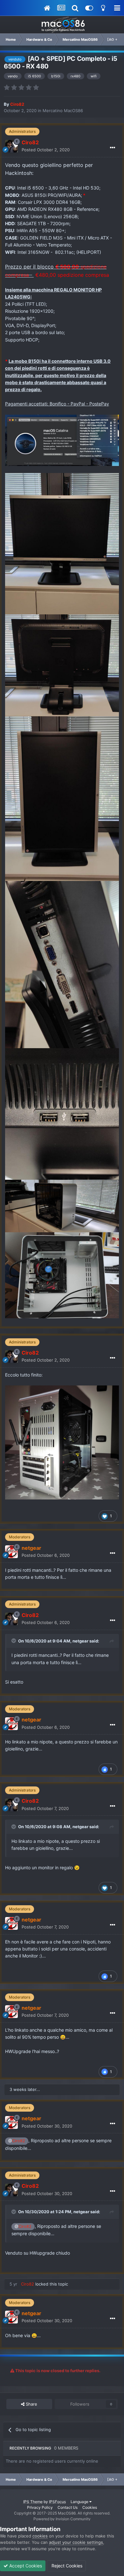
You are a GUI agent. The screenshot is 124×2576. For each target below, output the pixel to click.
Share (31, 2404)
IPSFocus (57, 2502)
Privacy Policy (40, 2507)
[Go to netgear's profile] (11, 1552)
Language (80, 2502)
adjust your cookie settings (76, 2542)
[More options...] (113, 148)
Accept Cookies (25, 2566)
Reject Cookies (66, 2566)
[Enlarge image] (62, 440)
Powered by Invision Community (62, 2519)
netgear (80, 1641)
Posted (46, 150)
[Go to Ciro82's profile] (11, 146)
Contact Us (68, 2507)
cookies (40, 2536)
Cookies (90, 2507)
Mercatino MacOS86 (63, 111)
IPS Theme (33, 2502)
